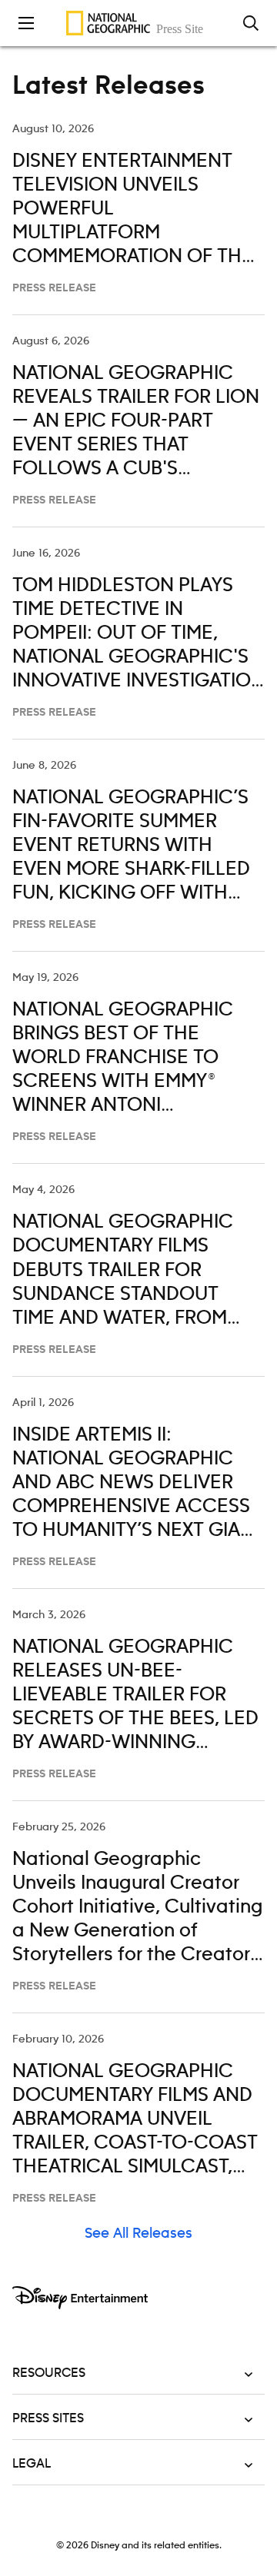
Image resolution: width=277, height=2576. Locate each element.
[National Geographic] (138, 23)
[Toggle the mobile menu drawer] (26, 23)
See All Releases (138, 2234)
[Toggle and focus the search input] (251, 23)
